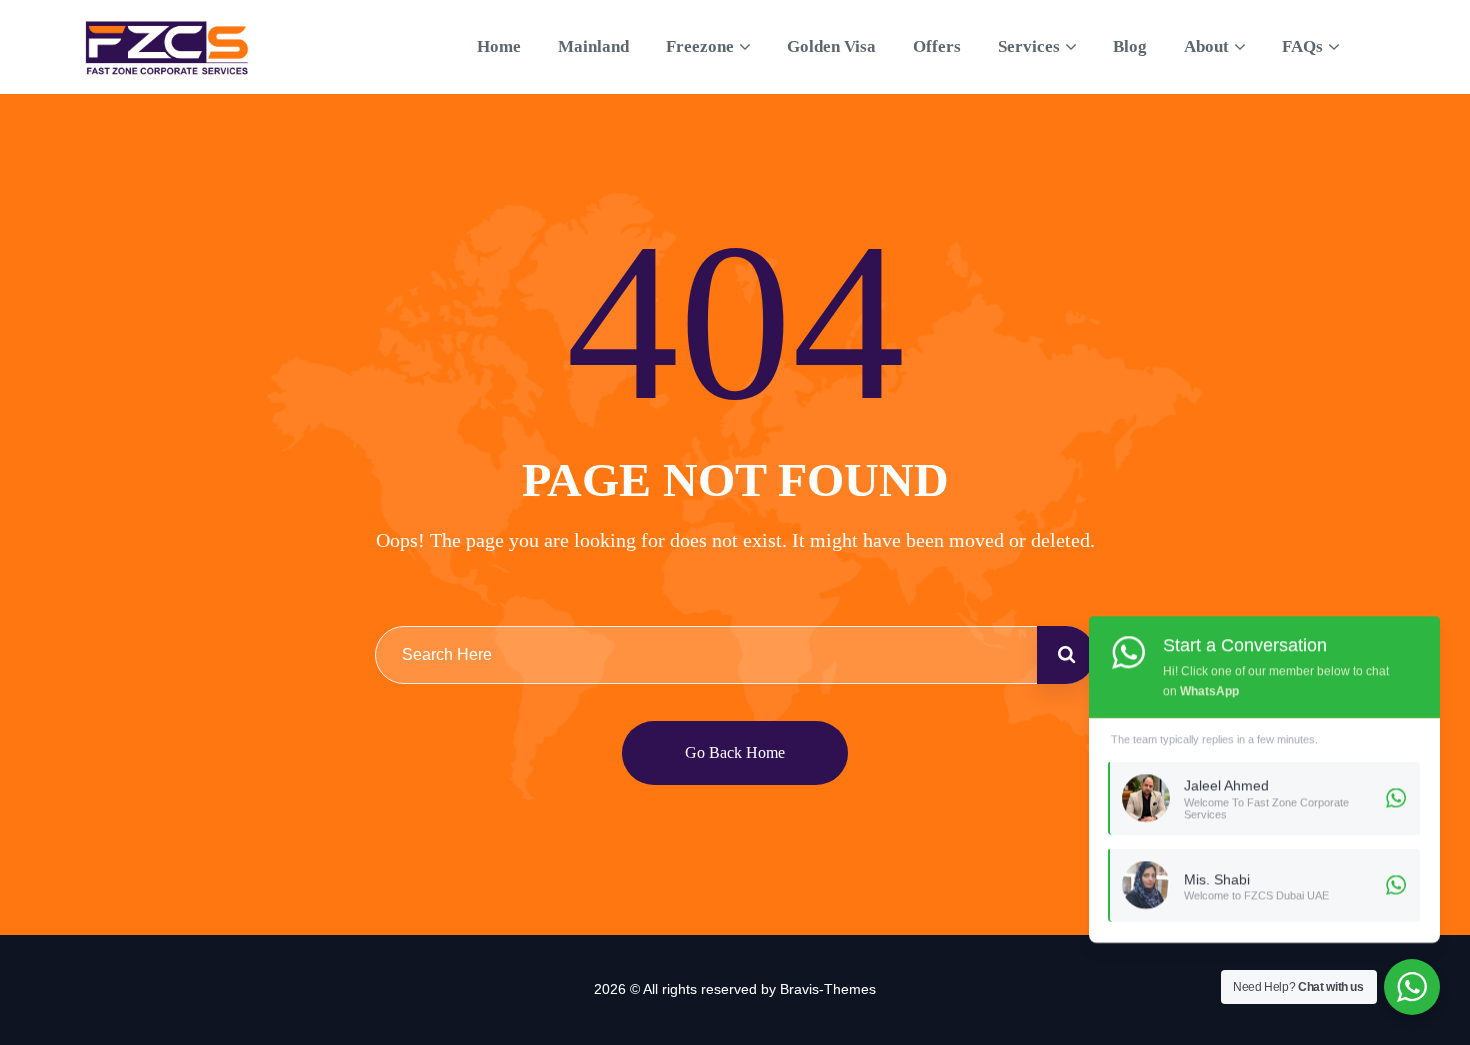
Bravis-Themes (828, 989)
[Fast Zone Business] (167, 47)
